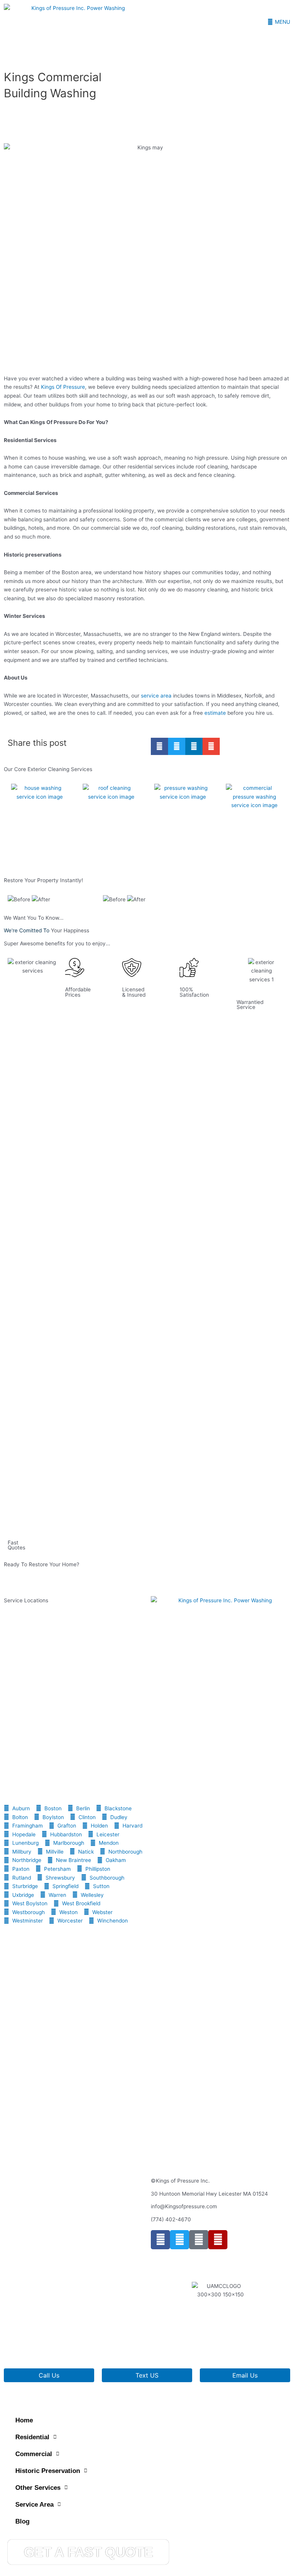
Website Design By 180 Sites (186, 2347)
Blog (22, 2521)
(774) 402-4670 (171, 2219)
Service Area (34, 2505)
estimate (216, 713)
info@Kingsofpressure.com (184, 2206)
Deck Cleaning (169, 853)
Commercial (34, 2454)
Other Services (38, 2488)
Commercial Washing (248, 853)
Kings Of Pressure (63, 387)
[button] (159, 746)
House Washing (27, 853)
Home (24, 2420)
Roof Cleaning (96, 853)
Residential (32, 2437)
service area (156, 696)
